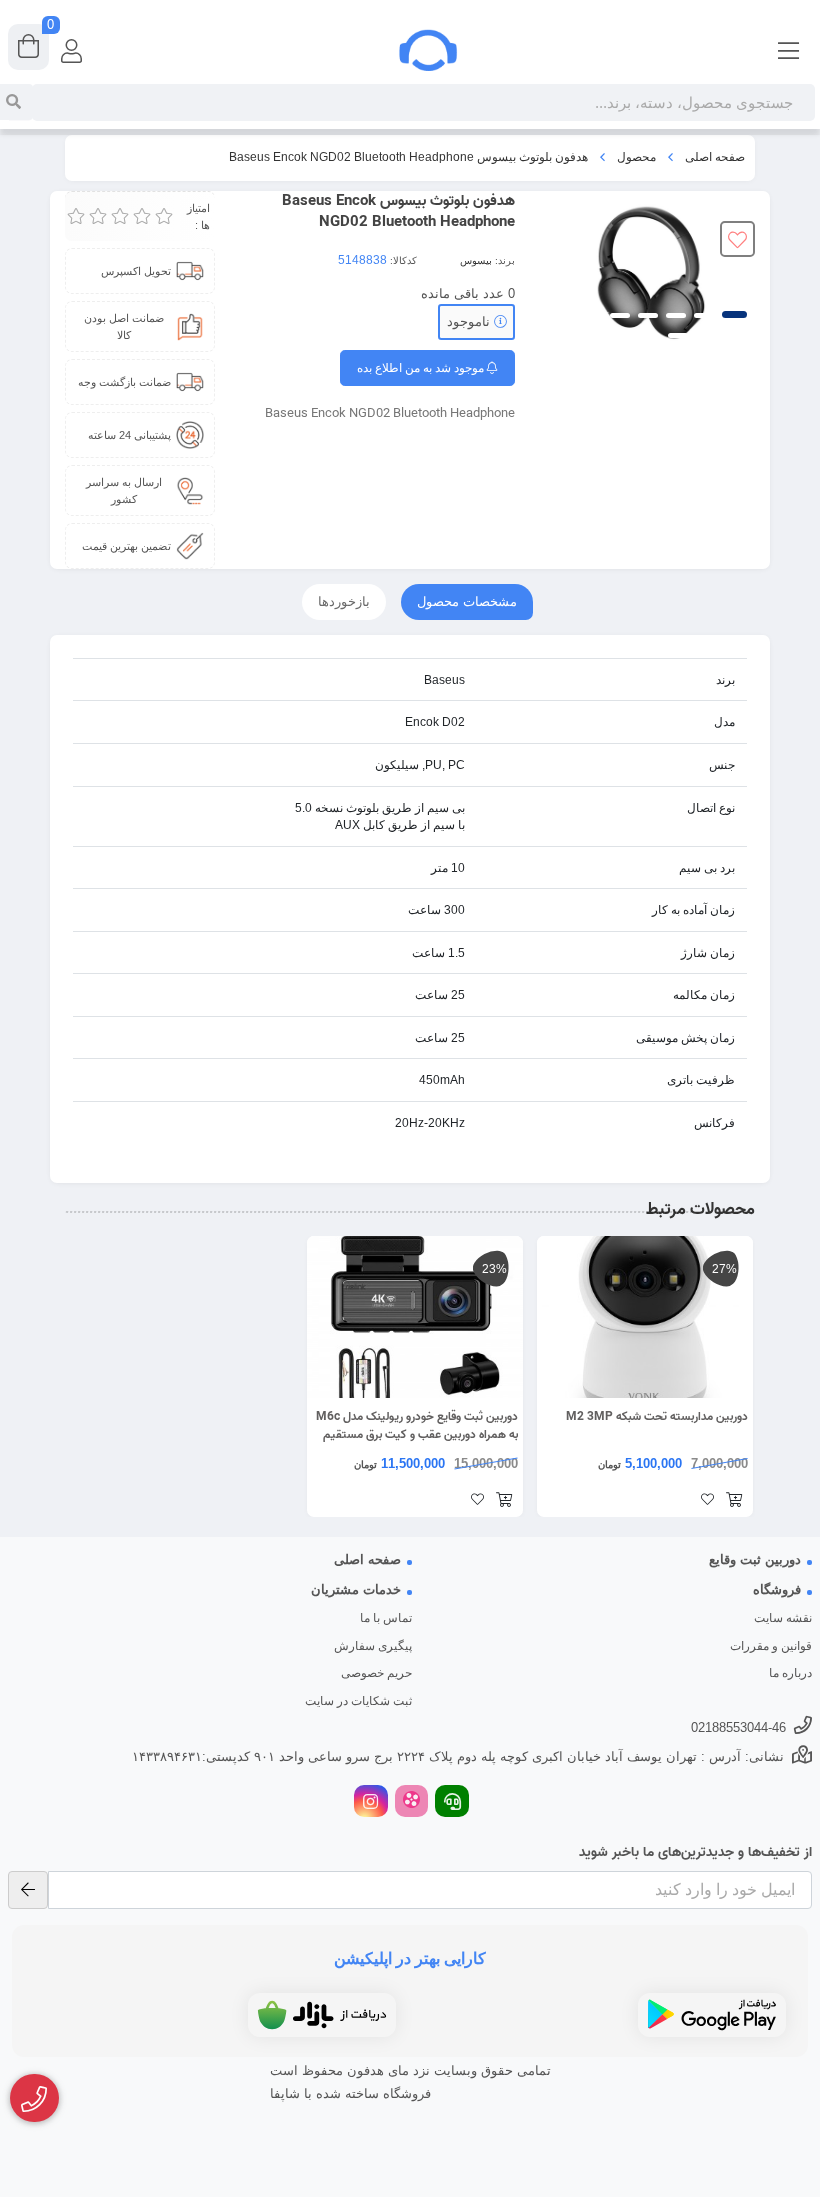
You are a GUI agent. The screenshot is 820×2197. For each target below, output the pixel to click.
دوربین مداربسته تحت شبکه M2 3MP (657, 1417)
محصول (636, 157)
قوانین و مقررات (771, 1646)
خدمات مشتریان (356, 1589)
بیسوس (476, 260)
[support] (452, 1803)
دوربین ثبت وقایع (755, 1559)
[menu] (789, 50)
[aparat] (412, 1803)
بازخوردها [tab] (344, 601)
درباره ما (790, 1673)
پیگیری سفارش (373, 1646)
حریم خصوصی (376, 1673)
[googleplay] (712, 2015)
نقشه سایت (783, 1618)
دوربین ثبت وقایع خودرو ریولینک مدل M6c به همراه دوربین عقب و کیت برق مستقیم (417, 1426)
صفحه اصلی (715, 157)
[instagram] (371, 1803)
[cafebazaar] (322, 2015)
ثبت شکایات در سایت (358, 1701)
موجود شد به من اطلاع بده (422, 368)
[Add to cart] (734, 1501)
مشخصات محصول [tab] (467, 601)
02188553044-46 (738, 1727)
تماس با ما (386, 1618)
